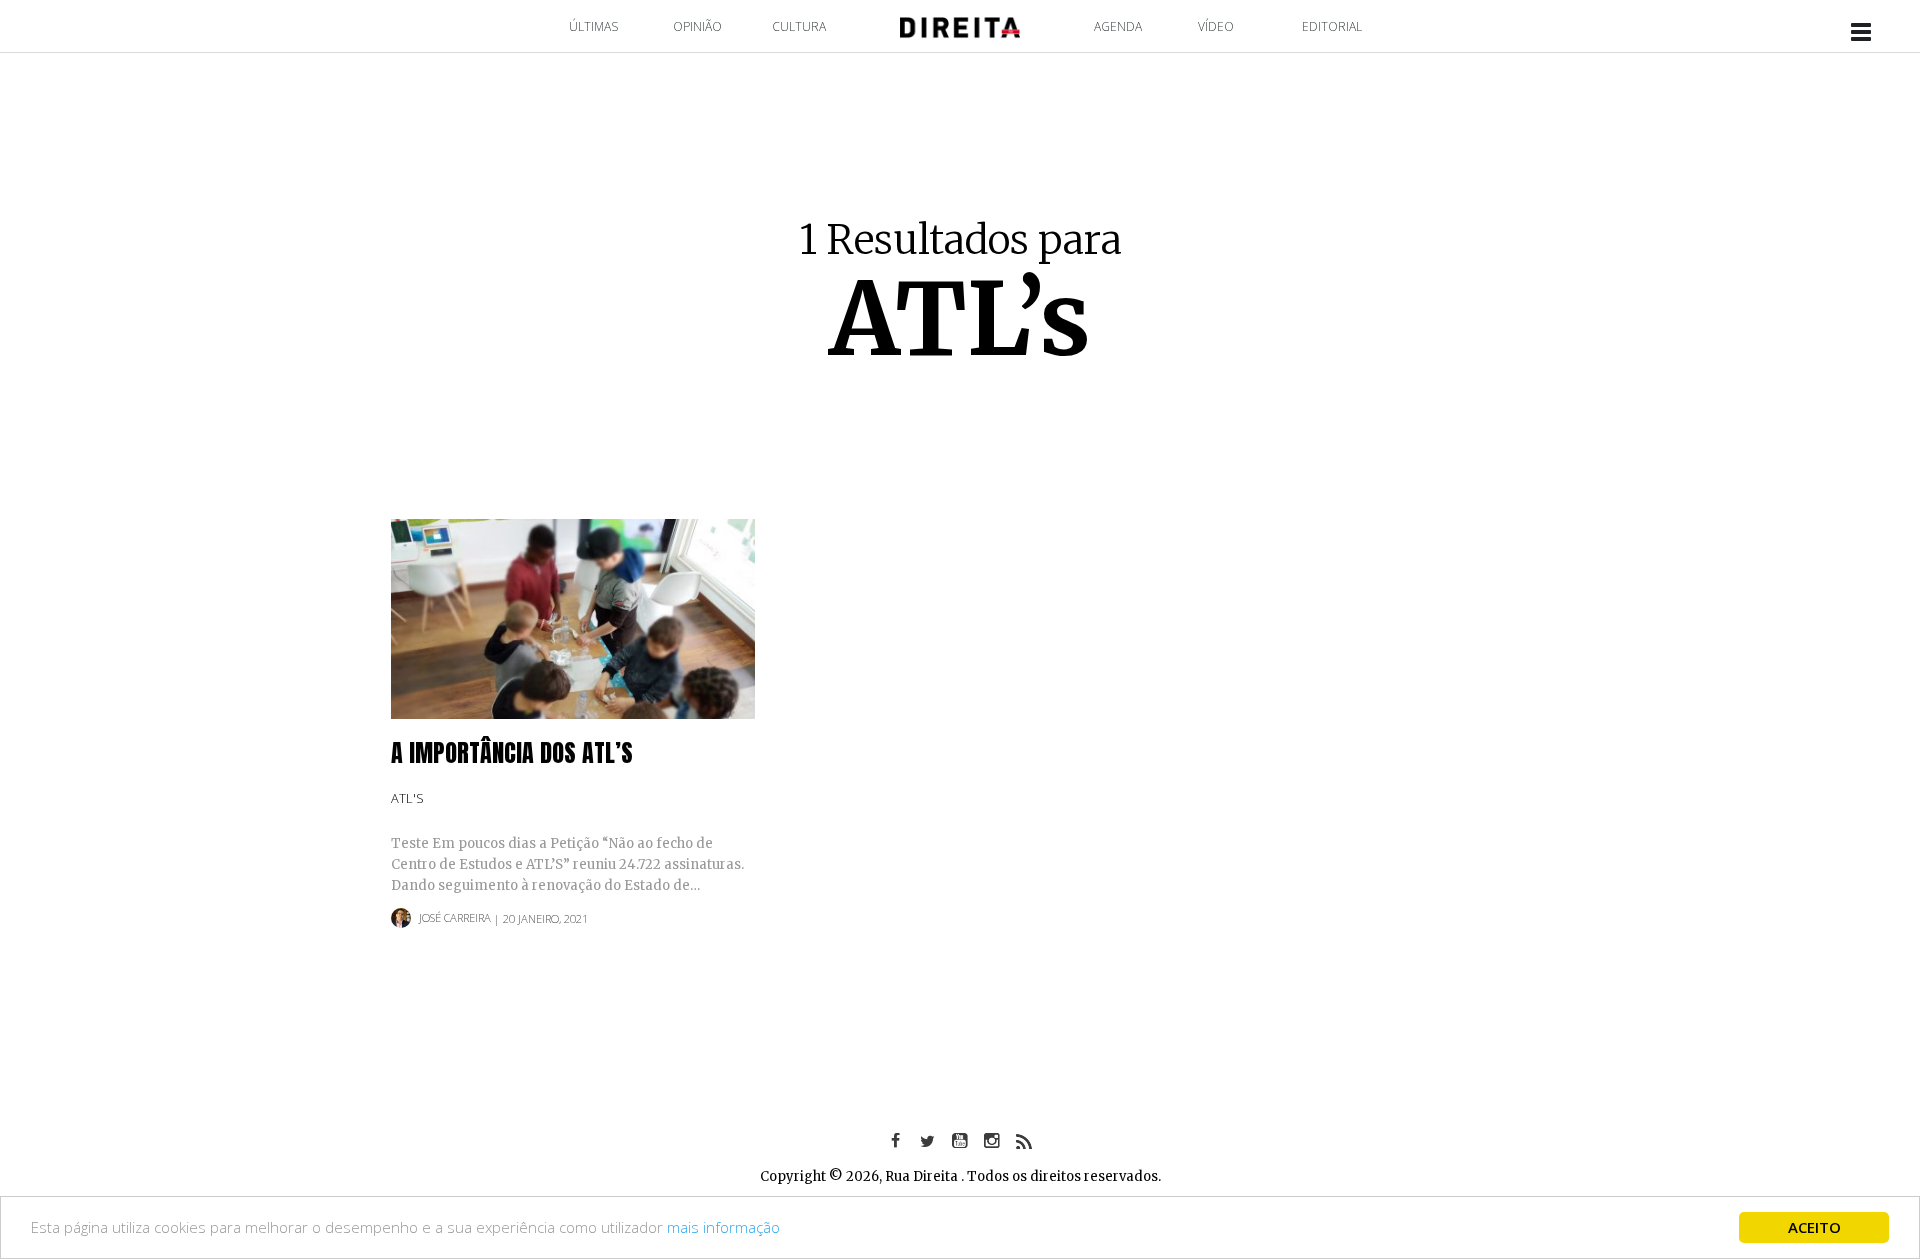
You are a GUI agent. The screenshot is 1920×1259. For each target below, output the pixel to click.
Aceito (1814, 1227)
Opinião (697, 26)
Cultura (799, 26)
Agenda (1118, 26)
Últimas (593, 26)
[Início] (960, 25)
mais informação (723, 1227)
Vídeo (1216, 26)
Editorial (1332, 26)
